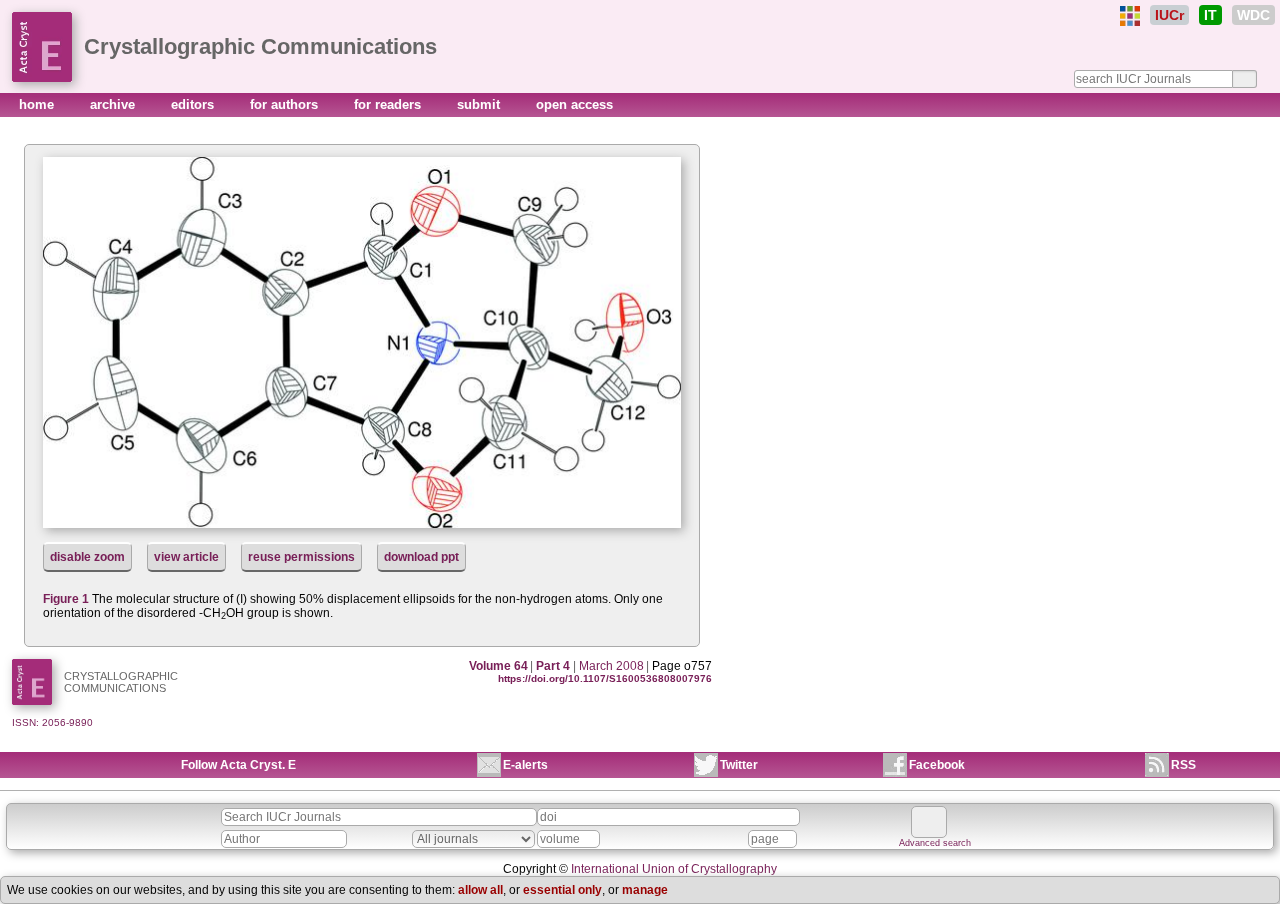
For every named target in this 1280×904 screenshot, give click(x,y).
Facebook (937, 765)
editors (194, 104)
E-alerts (525, 765)
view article (186, 557)
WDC (1253, 15)
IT (1210, 15)
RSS (1183, 765)
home (38, 104)
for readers (389, 104)
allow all (480, 890)
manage (645, 890)
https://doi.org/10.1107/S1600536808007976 (605, 678)
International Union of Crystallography (674, 869)
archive (114, 104)
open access (574, 104)
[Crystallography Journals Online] (1130, 16)
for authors (286, 104)
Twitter (739, 765)
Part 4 (553, 666)
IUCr (1169, 15)
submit (480, 104)
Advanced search (935, 843)
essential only (562, 890)
